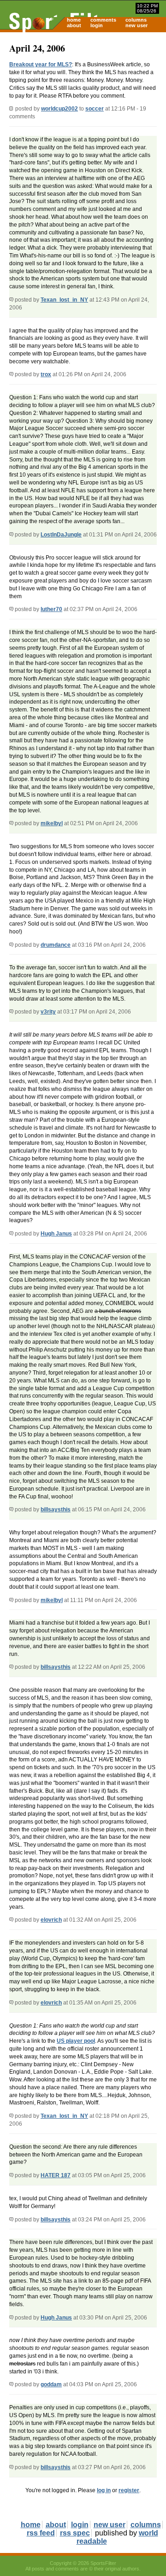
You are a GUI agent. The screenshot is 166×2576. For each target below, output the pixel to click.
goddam (51, 2384)
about (74, 25)
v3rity (48, 1012)
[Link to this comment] (11, 300)
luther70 (51, 609)
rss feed (41, 2533)
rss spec (75, 2533)
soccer (95, 109)
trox (46, 374)
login (97, 25)
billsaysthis (56, 1509)
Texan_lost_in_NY (64, 300)
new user (136, 25)
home (74, 20)
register (129, 2490)
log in (104, 2490)
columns (136, 20)
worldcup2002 (59, 109)
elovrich (51, 1920)
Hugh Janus (56, 1234)
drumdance (56, 945)
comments (103, 20)
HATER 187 (56, 2175)
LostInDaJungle (61, 535)
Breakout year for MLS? (41, 64)
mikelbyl (52, 823)
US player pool (76, 2041)
